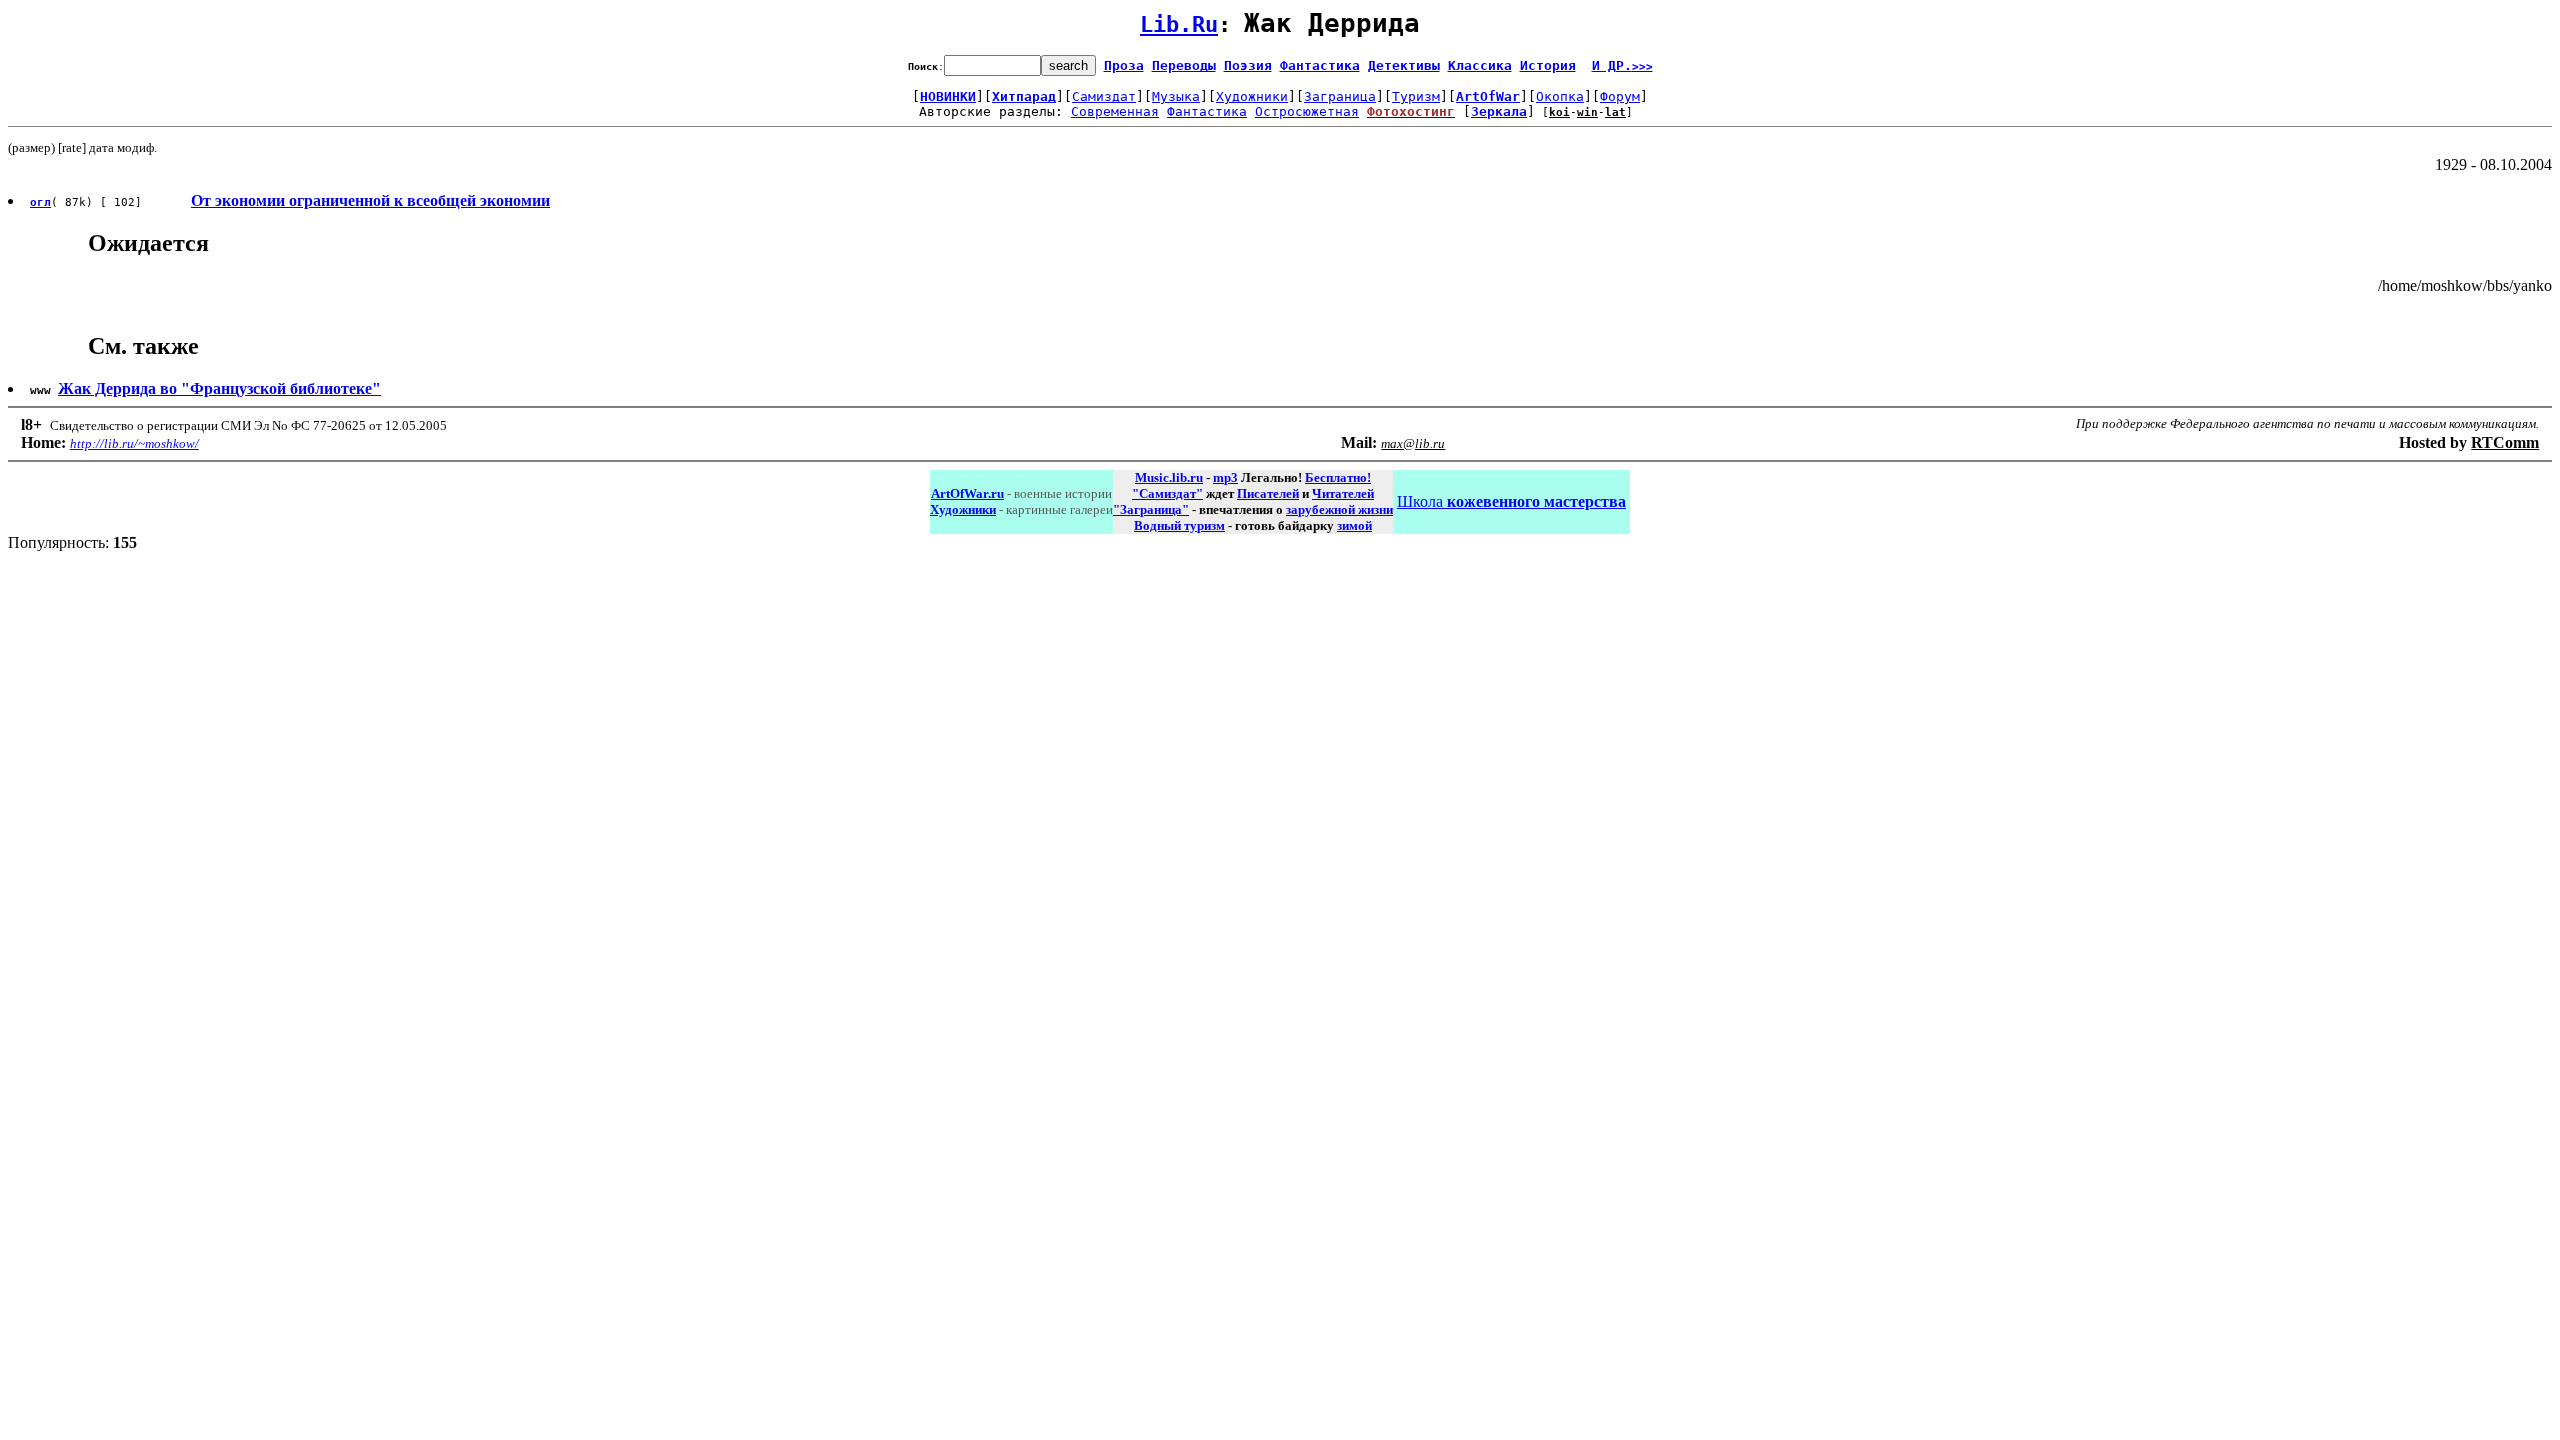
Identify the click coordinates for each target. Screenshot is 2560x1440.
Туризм (1416, 96)
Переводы (1184, 65)
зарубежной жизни (1339, 509)
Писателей (1268, 493)
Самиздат (1104, 96)
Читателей (1343, 493)
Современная (1115, 111)
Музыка (1176, 96)
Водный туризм (1179, 525)
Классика (1480, 65)
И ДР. (1622, 65)
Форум (1620, 96)
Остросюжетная (1307, 111)
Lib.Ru (1179, 24)
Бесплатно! (1338, 477)
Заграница (1340, 96)
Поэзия (1248, 65)
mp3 (1225, 477)
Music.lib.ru (1169, 477)
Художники (1252, 96)
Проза (1124, 65)
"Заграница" (1151, 509)
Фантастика (1320, 65)
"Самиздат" (1167, 493)
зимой (1354, 525)
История (1548, 65)
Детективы (1404, 65)
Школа (1511, 501)
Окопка (1560, 96)
